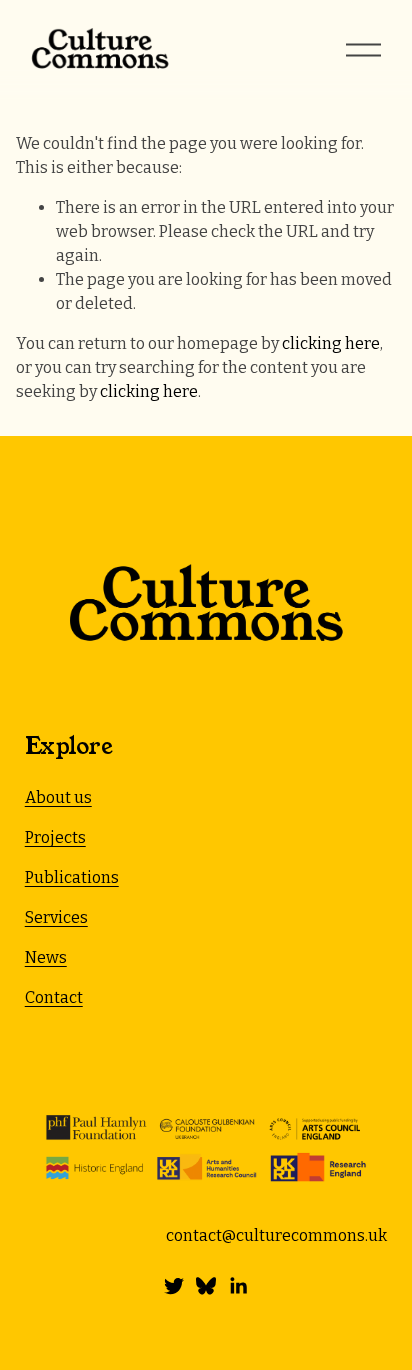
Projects (55, 837)
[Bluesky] (206, 1286)
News (46, 957)
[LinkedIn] (238, 1286)
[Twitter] (174, 1286)
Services (56, 917)
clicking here (331, 343)
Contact (54, 997)
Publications (72, 877)
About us (58, 797)
